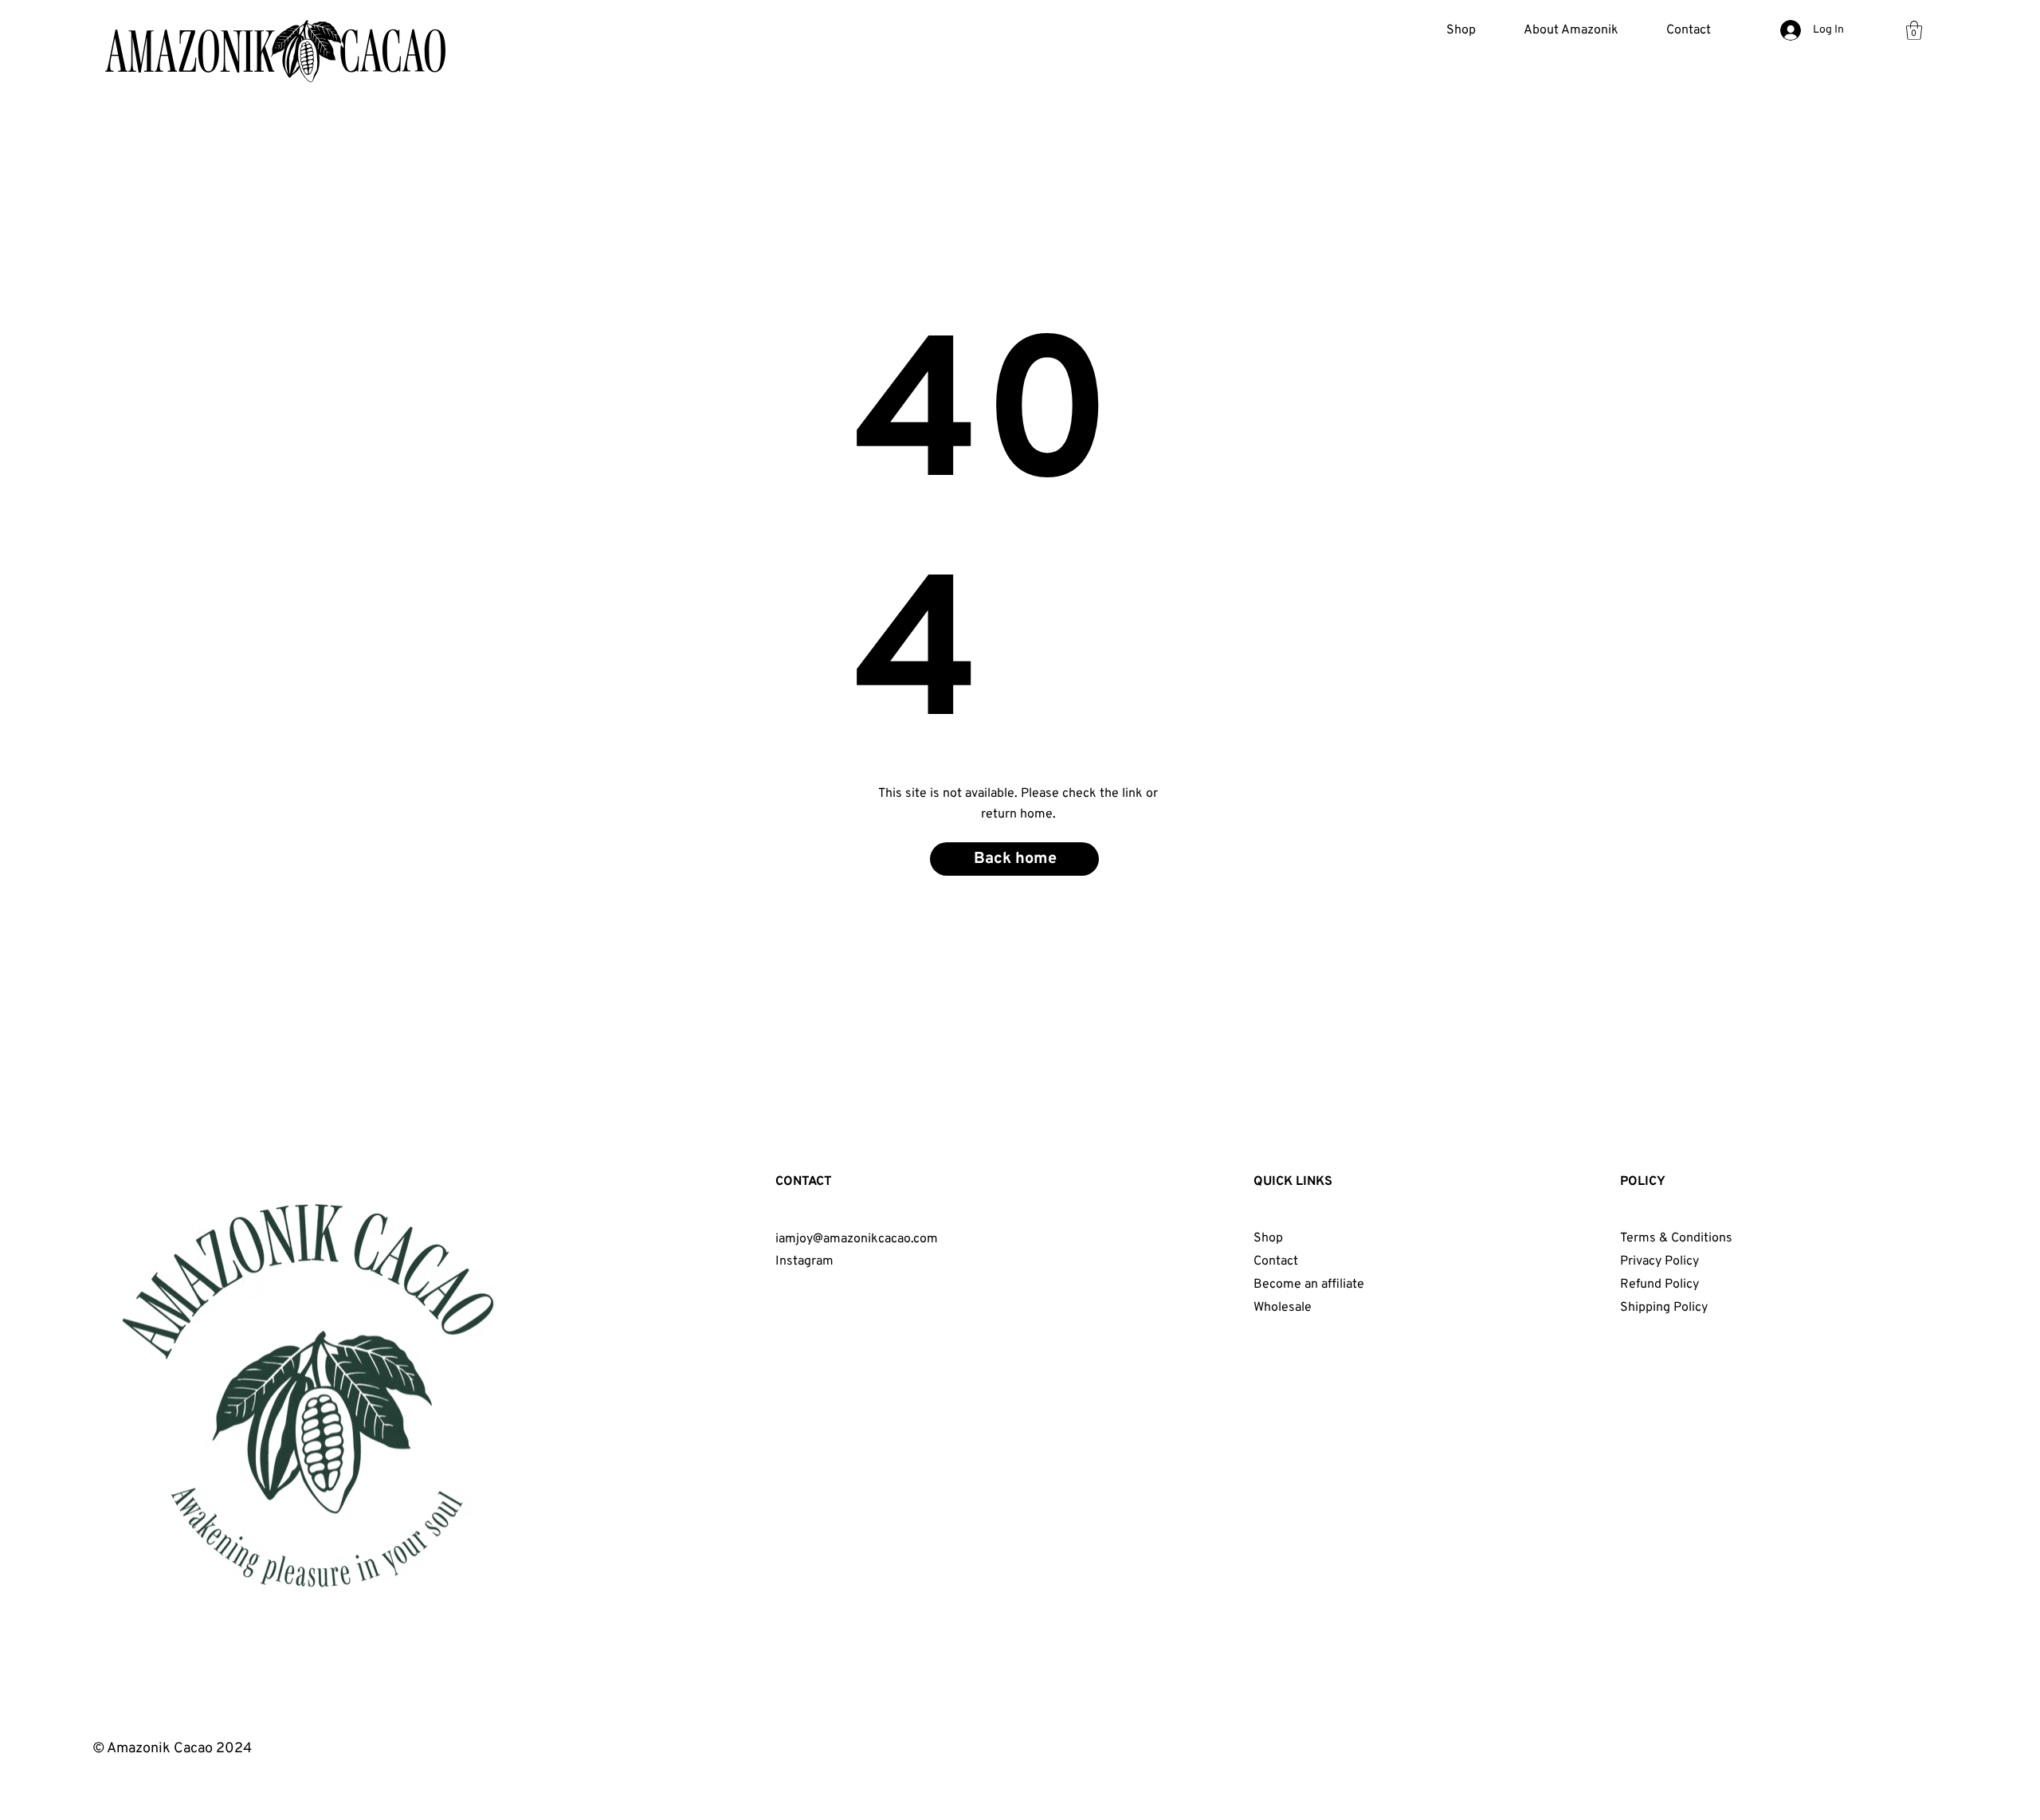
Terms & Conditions (1676, 1238)
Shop (1268, 1238)
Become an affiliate (1309, 1285)
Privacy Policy (1659, 1261)
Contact (1276, 1261)
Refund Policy (1659, 1285)
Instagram (804, 1261)
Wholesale (1283, 1308)
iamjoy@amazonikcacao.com (857, 1239)
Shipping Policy (1664, 1308)
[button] (1571, 30)
